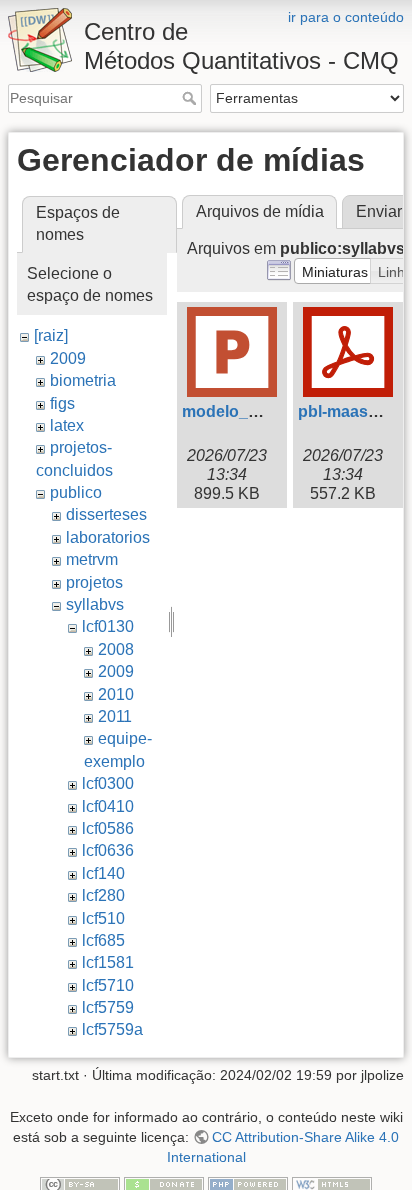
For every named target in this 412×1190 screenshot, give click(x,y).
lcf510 (103, 918)
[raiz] (51, 335)
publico (76, 492)
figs (62, 403)
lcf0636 (108, 850)
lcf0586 (108, 828)
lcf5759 (108, 1007)
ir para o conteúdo (346, 17)
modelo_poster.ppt (253, 411)
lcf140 (103, 873)
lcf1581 (108, 962)
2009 (68, 358)
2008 (116, 649)
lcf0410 (108, 806)
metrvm (92, 559)
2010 (116, 694)
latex (67, 425)
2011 (115, 716)
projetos (94, 582)
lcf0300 (108, 783)
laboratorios (108, 537)
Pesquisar (191, 98)
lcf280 (103, 895)
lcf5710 (108, 985)
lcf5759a (112, 1029)
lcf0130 (108, 626)
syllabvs (95, 604)
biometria (83, 380)
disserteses (106, 514)
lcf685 (103, 940)
